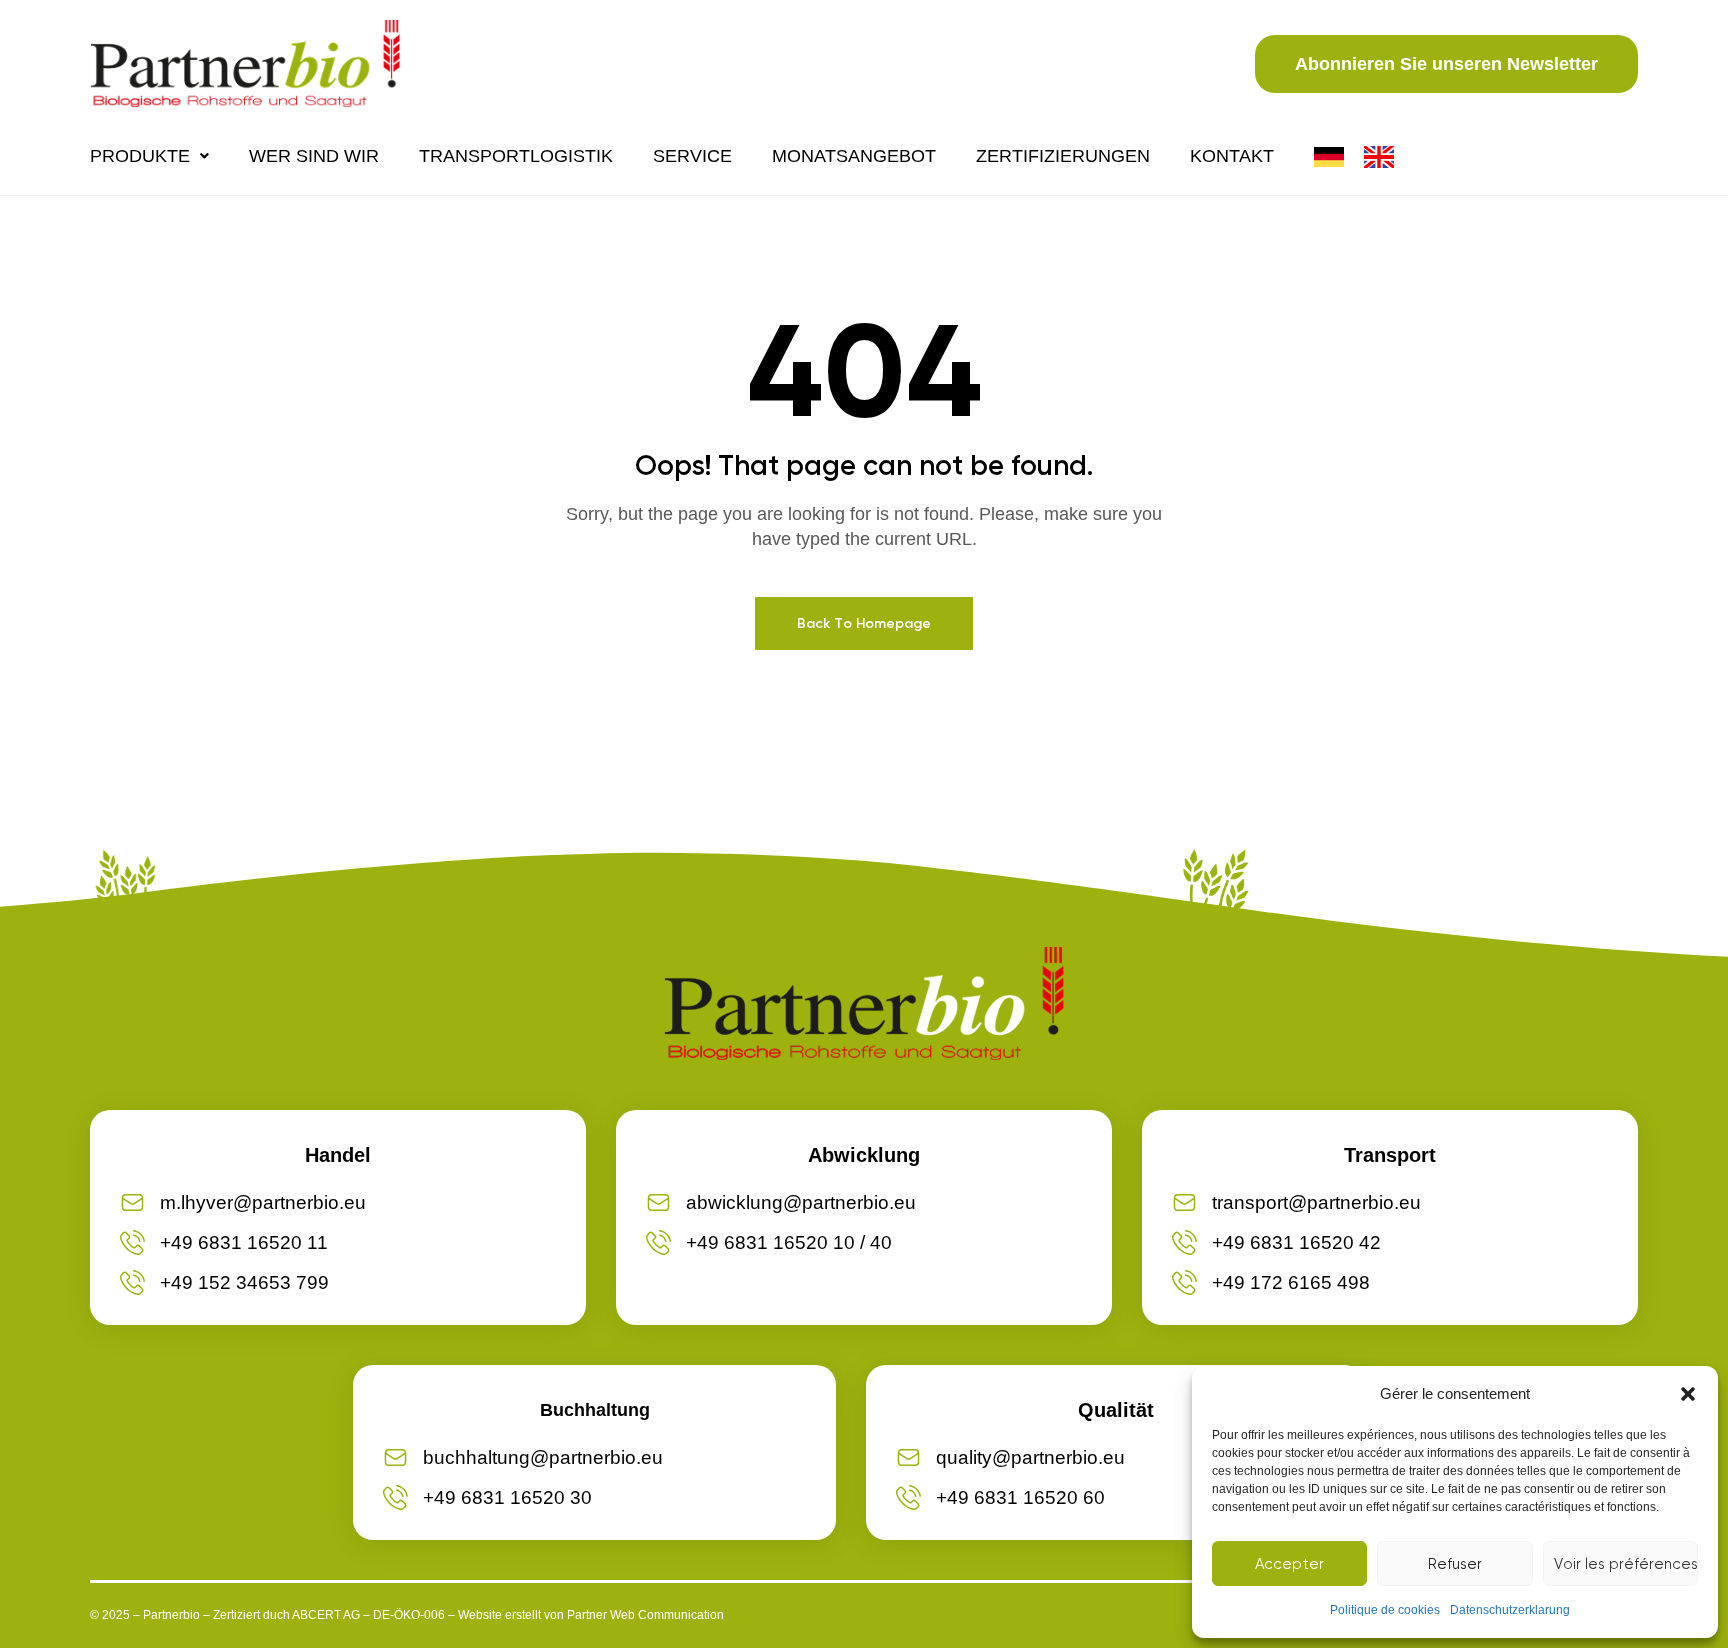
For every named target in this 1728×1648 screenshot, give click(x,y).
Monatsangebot (854, 156)
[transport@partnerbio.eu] (1184, 1202)
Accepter (1289, 1564)
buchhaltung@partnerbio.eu (543, 1457)
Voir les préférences (1626, 1564)
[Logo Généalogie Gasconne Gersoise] (245, 63)
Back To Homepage (864, 623)
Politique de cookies (1385, 1610)
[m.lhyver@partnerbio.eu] (132, 1202)
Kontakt (1232, 156)
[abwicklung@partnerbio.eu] (658, 1202)
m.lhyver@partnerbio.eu (263, 1202)
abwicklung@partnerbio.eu (801, 1202)
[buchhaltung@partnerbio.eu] (395, 1457)
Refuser (1455, 1564)
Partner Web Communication (645, 1615)
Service (692, 156)
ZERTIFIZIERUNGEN (1063, 156)
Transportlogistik (516, 156)
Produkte (140, 156)
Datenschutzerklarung (1510, 1610)
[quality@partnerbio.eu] (908, 1457)
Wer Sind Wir (314, 156)
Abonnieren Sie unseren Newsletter (1446, 64)
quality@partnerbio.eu (1030, 1457)
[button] (1688, 1394)
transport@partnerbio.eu (1316, 1202)
